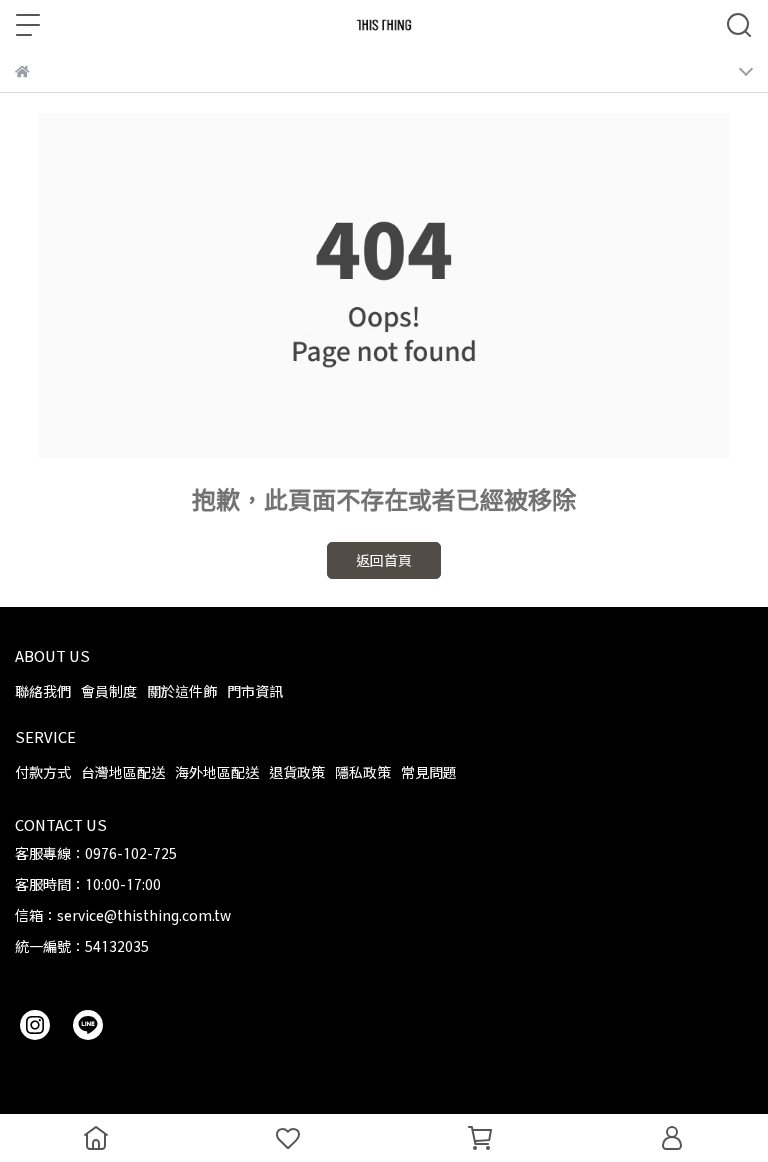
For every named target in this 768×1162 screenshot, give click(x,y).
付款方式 (43, 772)
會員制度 (109, 691)
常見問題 (429, 772)
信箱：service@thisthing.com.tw (123, 915)
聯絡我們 (43, 691)
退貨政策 (297, 772)
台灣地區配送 (123, 772)
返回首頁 (384, 560)
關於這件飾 (182, 691)
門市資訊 (255, 691)
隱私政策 (363, 772)
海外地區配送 (217, 772)
